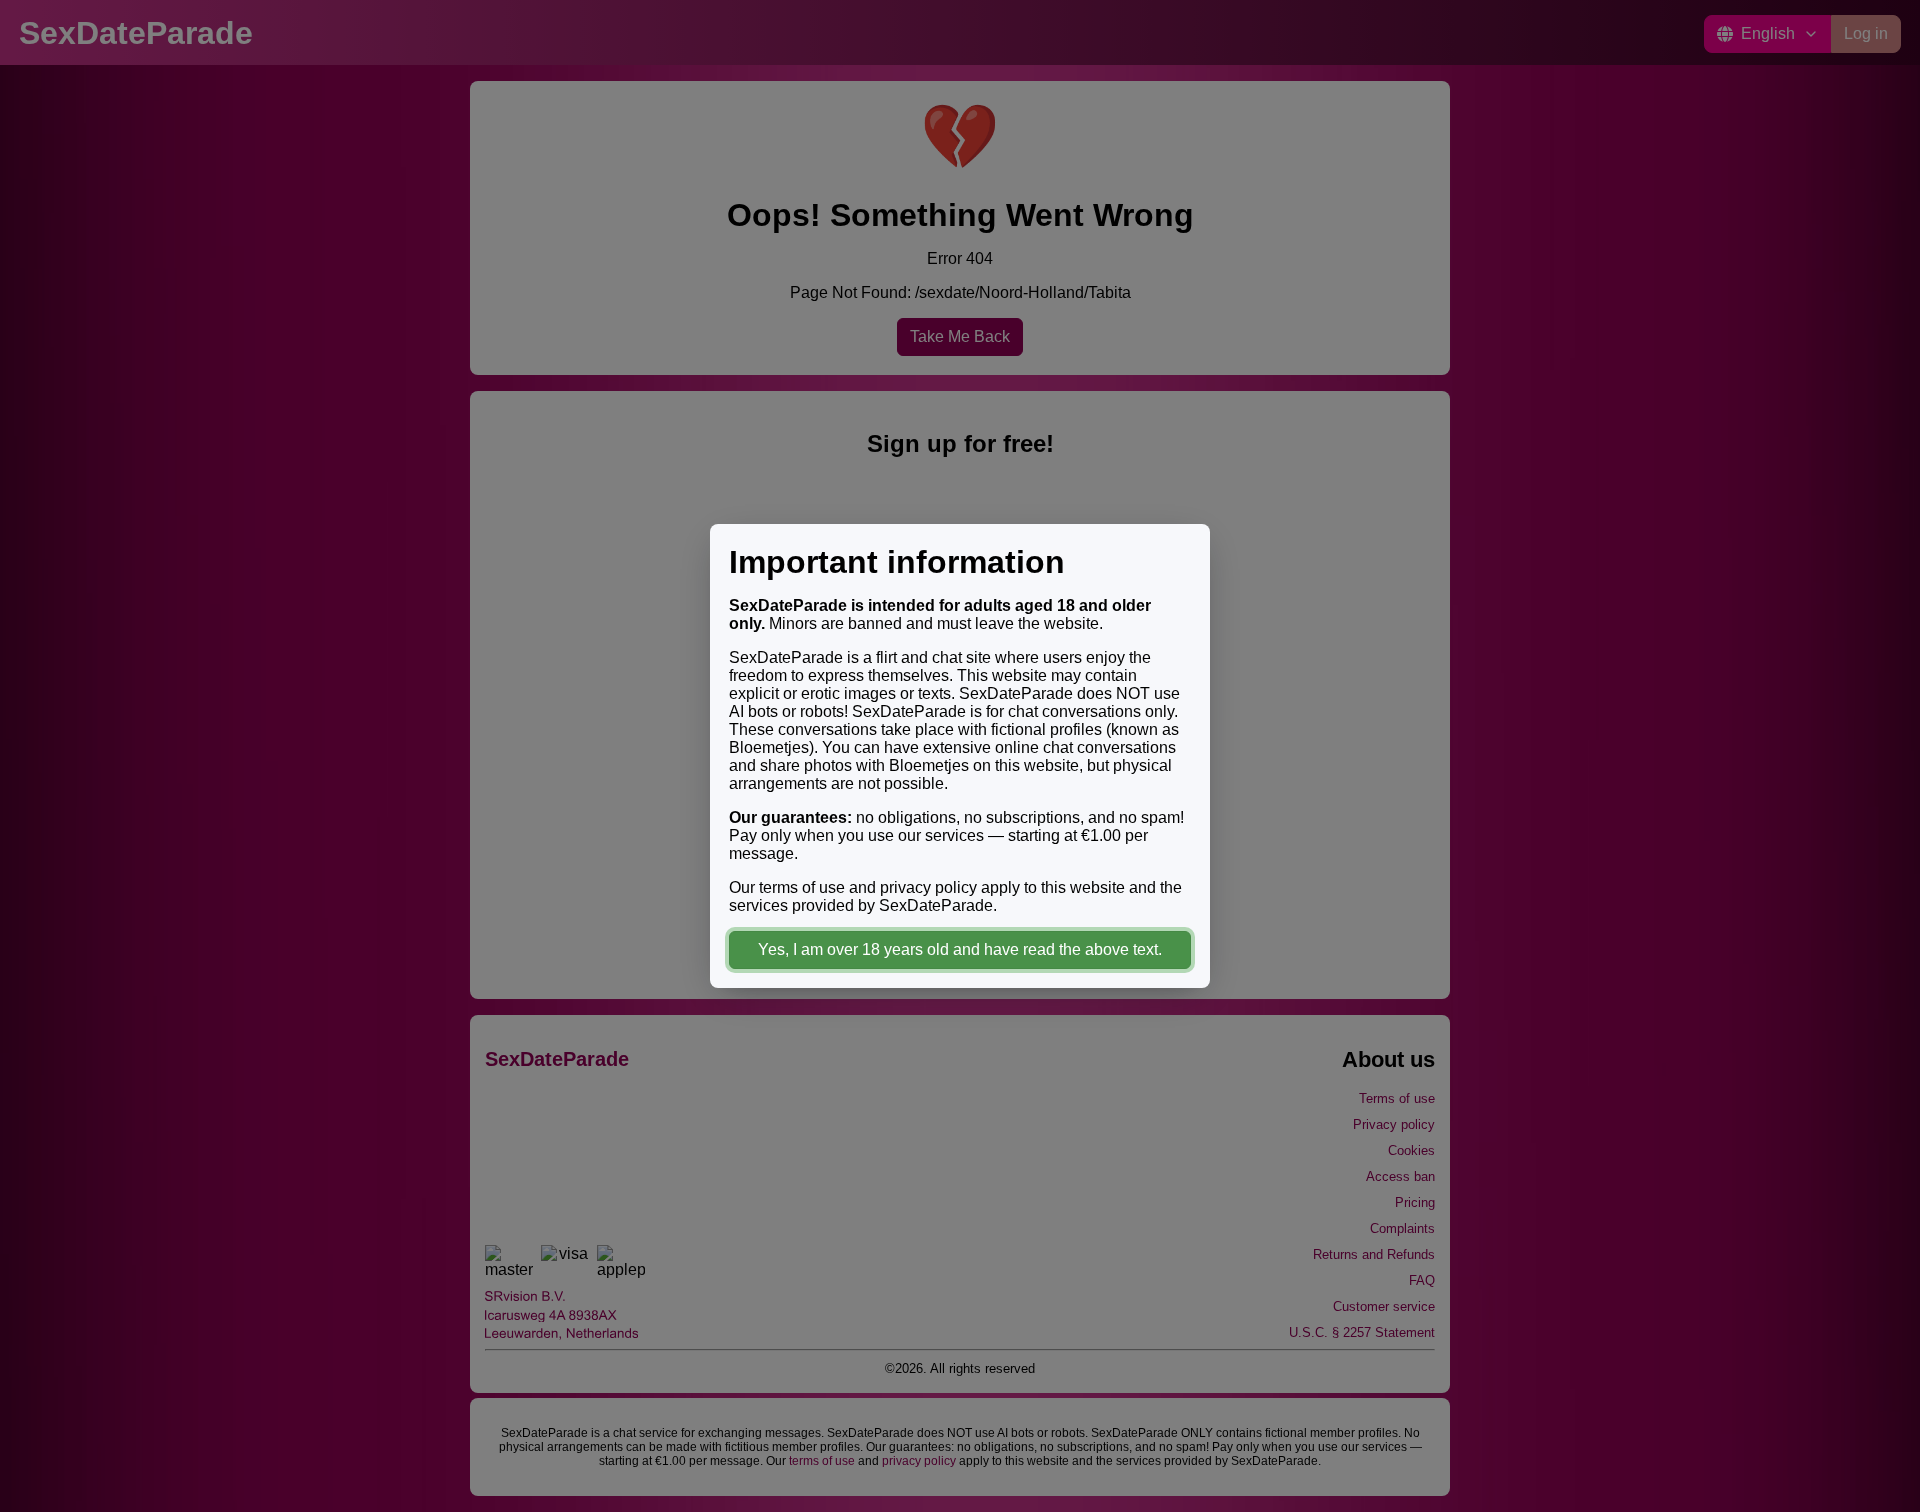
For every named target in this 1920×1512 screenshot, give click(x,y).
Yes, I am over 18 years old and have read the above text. (960, 949)
